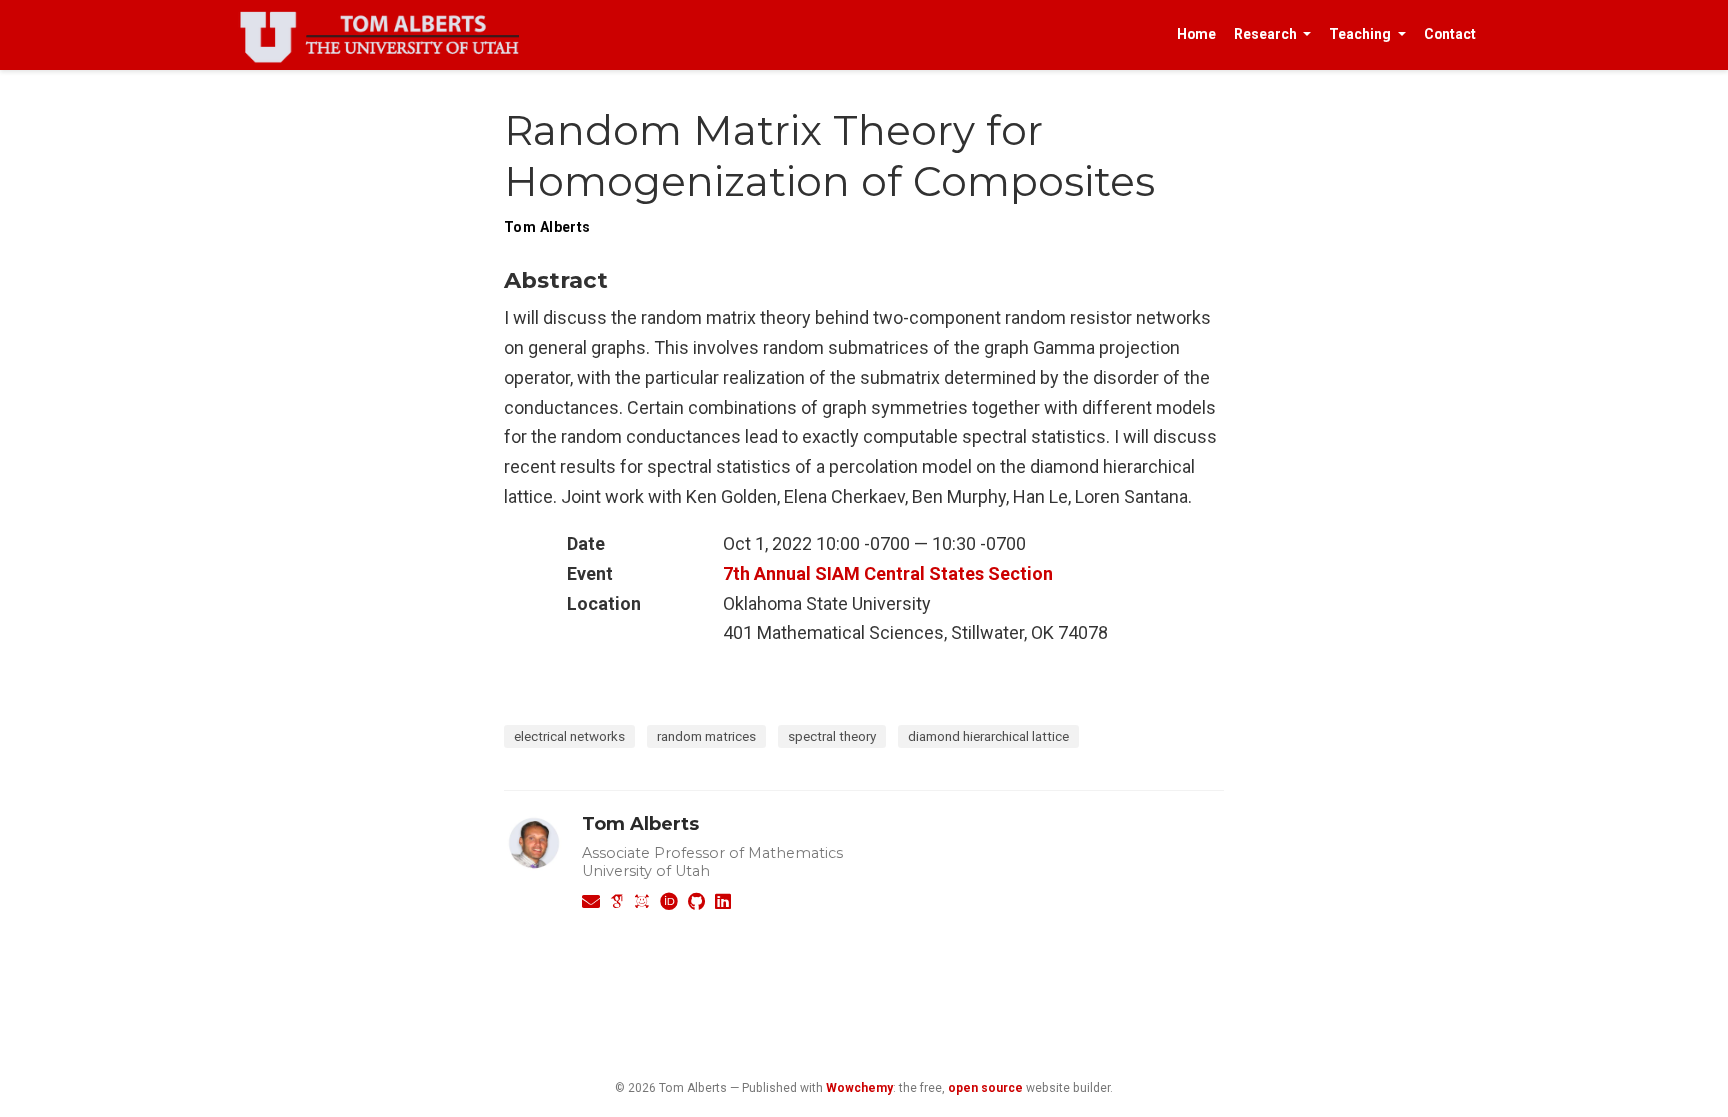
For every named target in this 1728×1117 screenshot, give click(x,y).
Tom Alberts (640, 824)
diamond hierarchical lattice (988, 736)
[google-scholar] (617, 901)
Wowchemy (859, 1088)
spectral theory (832, 736)
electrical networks (569, 736)
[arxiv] (642, 901)
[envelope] (591, 901)
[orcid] (669, 901)
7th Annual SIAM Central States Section (888, 573)
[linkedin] (723, 901)
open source (985, 1088)
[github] (696, 901)
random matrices (706, 736)
